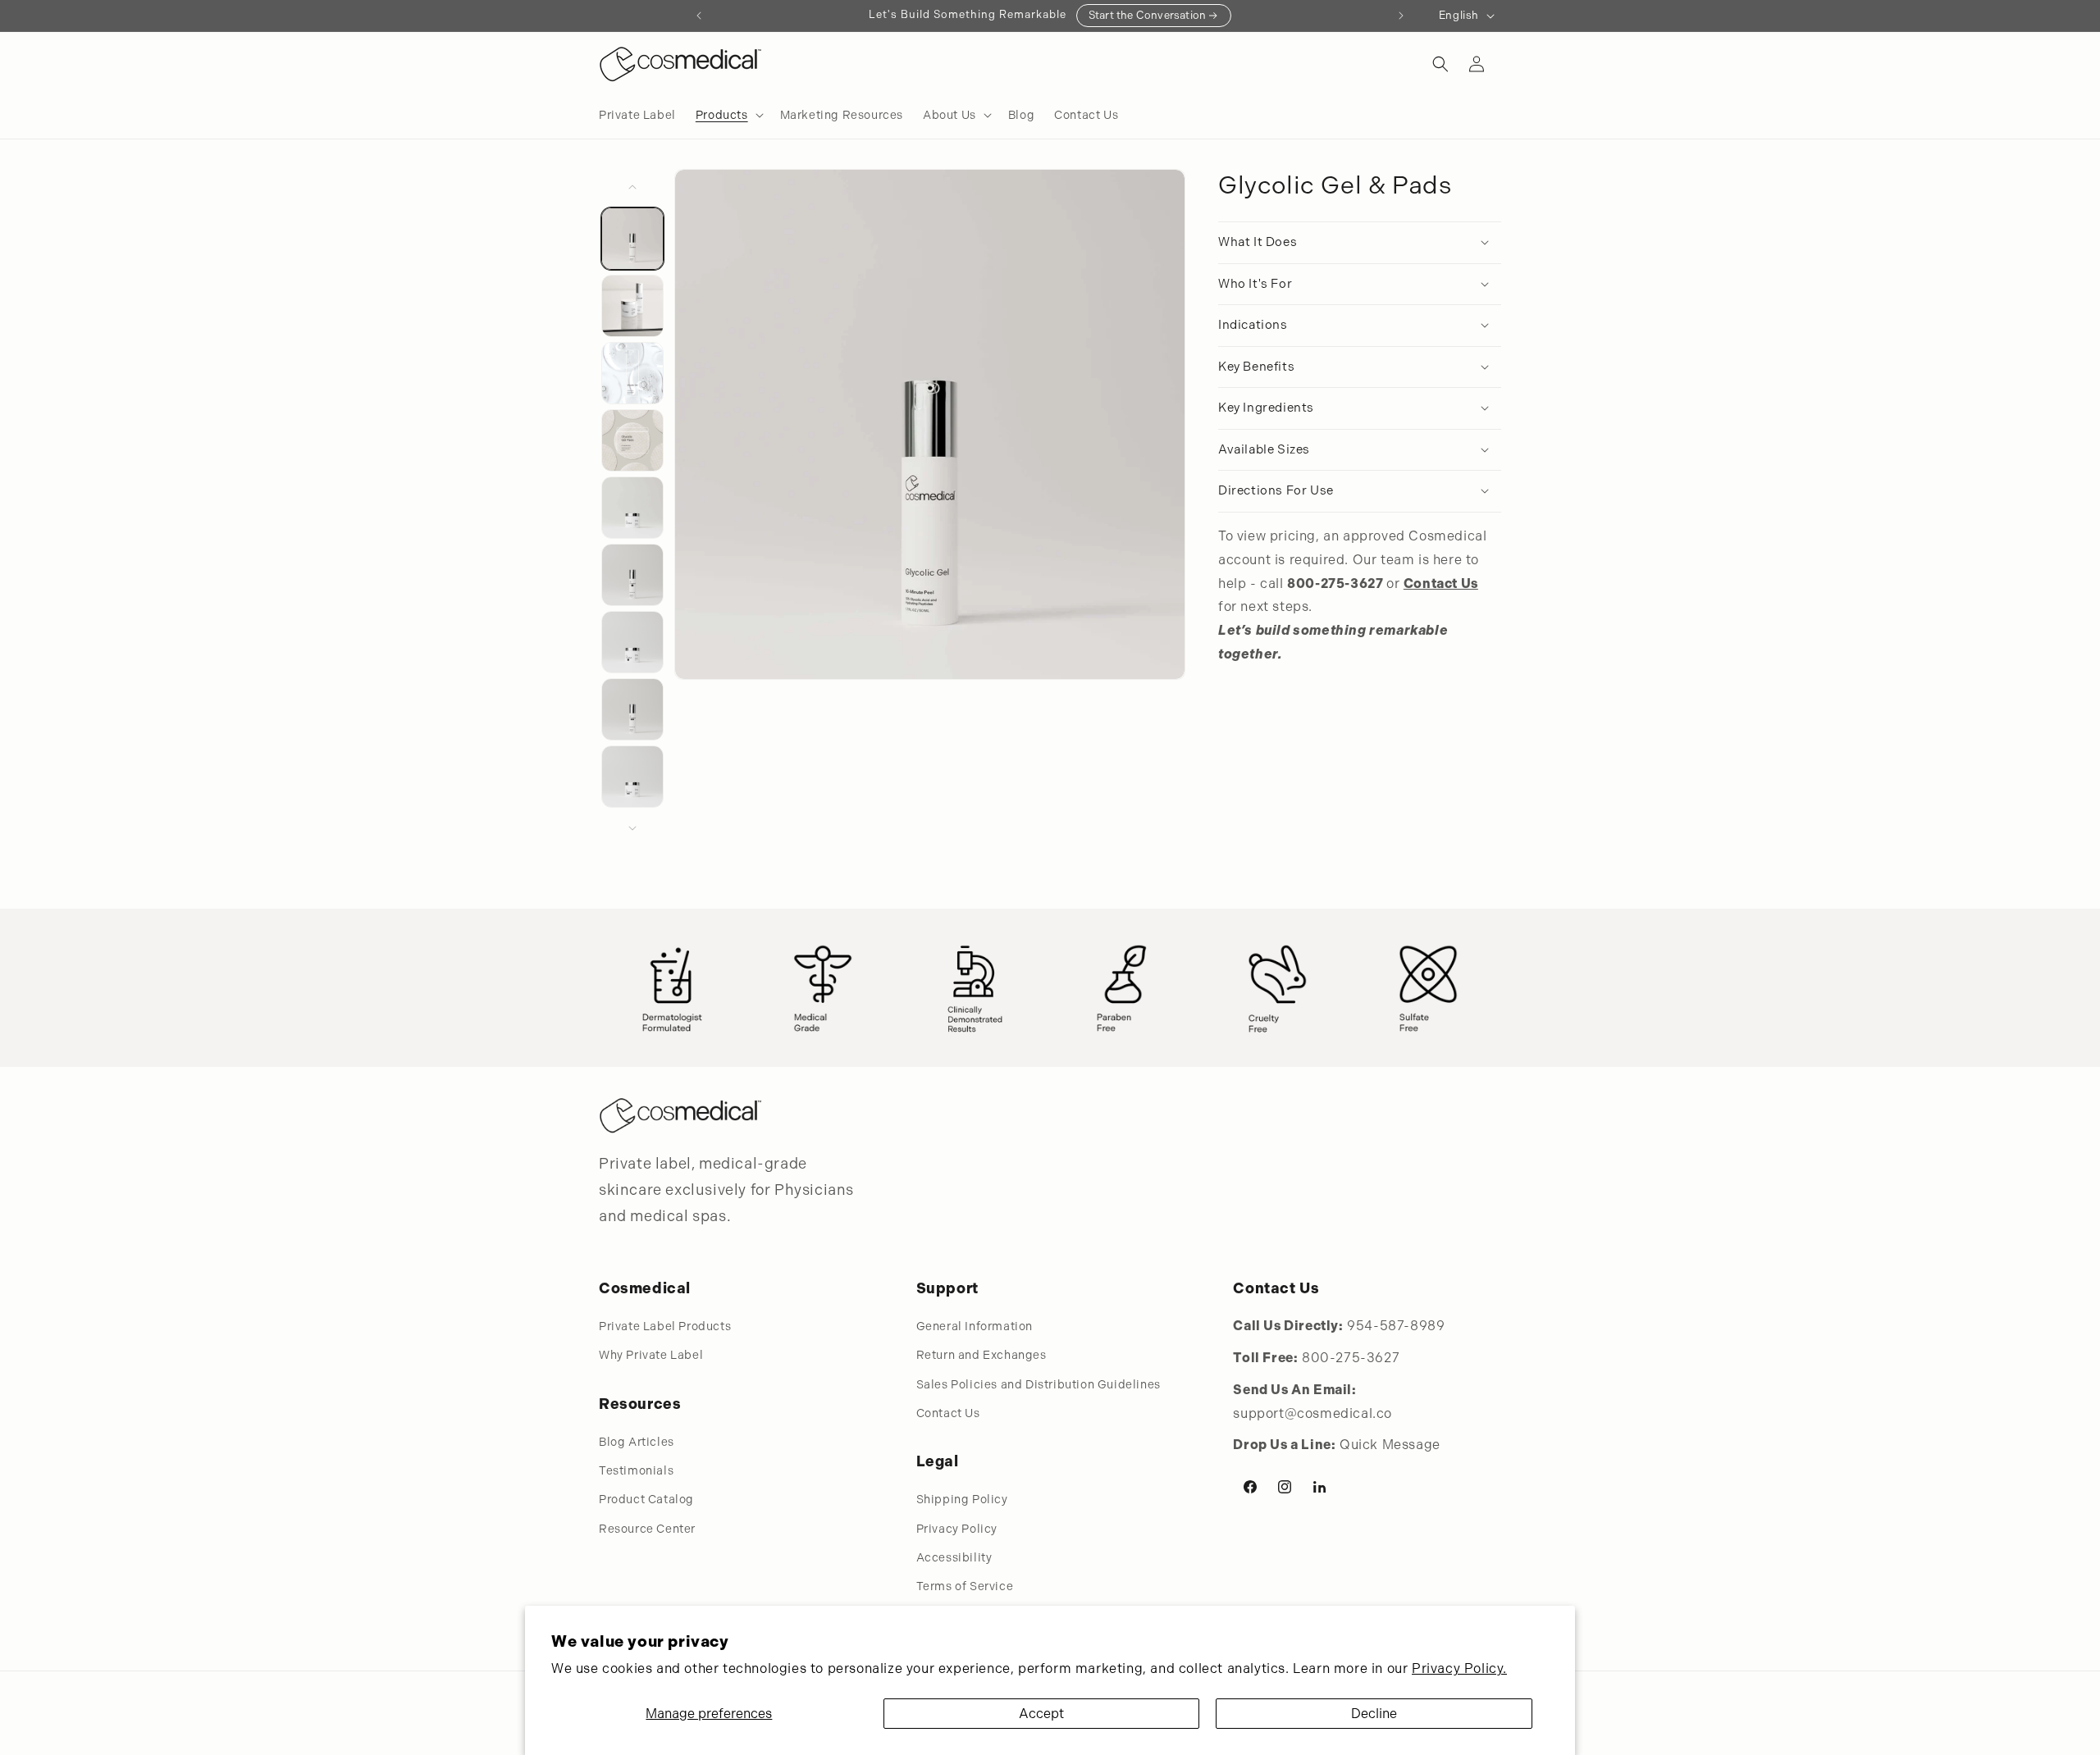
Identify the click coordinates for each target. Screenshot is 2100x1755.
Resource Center (647, 1529)
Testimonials (636, 1470)
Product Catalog (646, 1499)
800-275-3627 (1351, 1358)
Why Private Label (651, 1355)
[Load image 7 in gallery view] (632, 642)
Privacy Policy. (1459, 1668)
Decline (1374, 1714)
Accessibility (954, 1557)
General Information (975, 1326)
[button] (728, 115)
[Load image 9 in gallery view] (632, 777)
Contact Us (948, 1413)
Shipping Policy (962, 1499)
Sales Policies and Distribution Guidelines (1039, 1384)
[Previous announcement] (699, 16)
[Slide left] (632, 187)
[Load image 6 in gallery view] (632, 575)
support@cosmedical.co (1312, 1413)
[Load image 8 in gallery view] (632, 709)
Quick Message (1390, 1445)
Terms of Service (965, 1586)
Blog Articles (637, 1442)
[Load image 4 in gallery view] (632, 440)
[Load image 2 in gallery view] (632, 306)
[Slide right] (632, 828)
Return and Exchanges (982, 1355)
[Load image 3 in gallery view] (632, 373)
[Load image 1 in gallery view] (632, 239)
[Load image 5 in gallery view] (632, 508)
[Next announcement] (1401, 16)
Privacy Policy (957, 1529)
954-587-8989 (1396, 1326)
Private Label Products (665, 1326)
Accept (1041, 1714)
